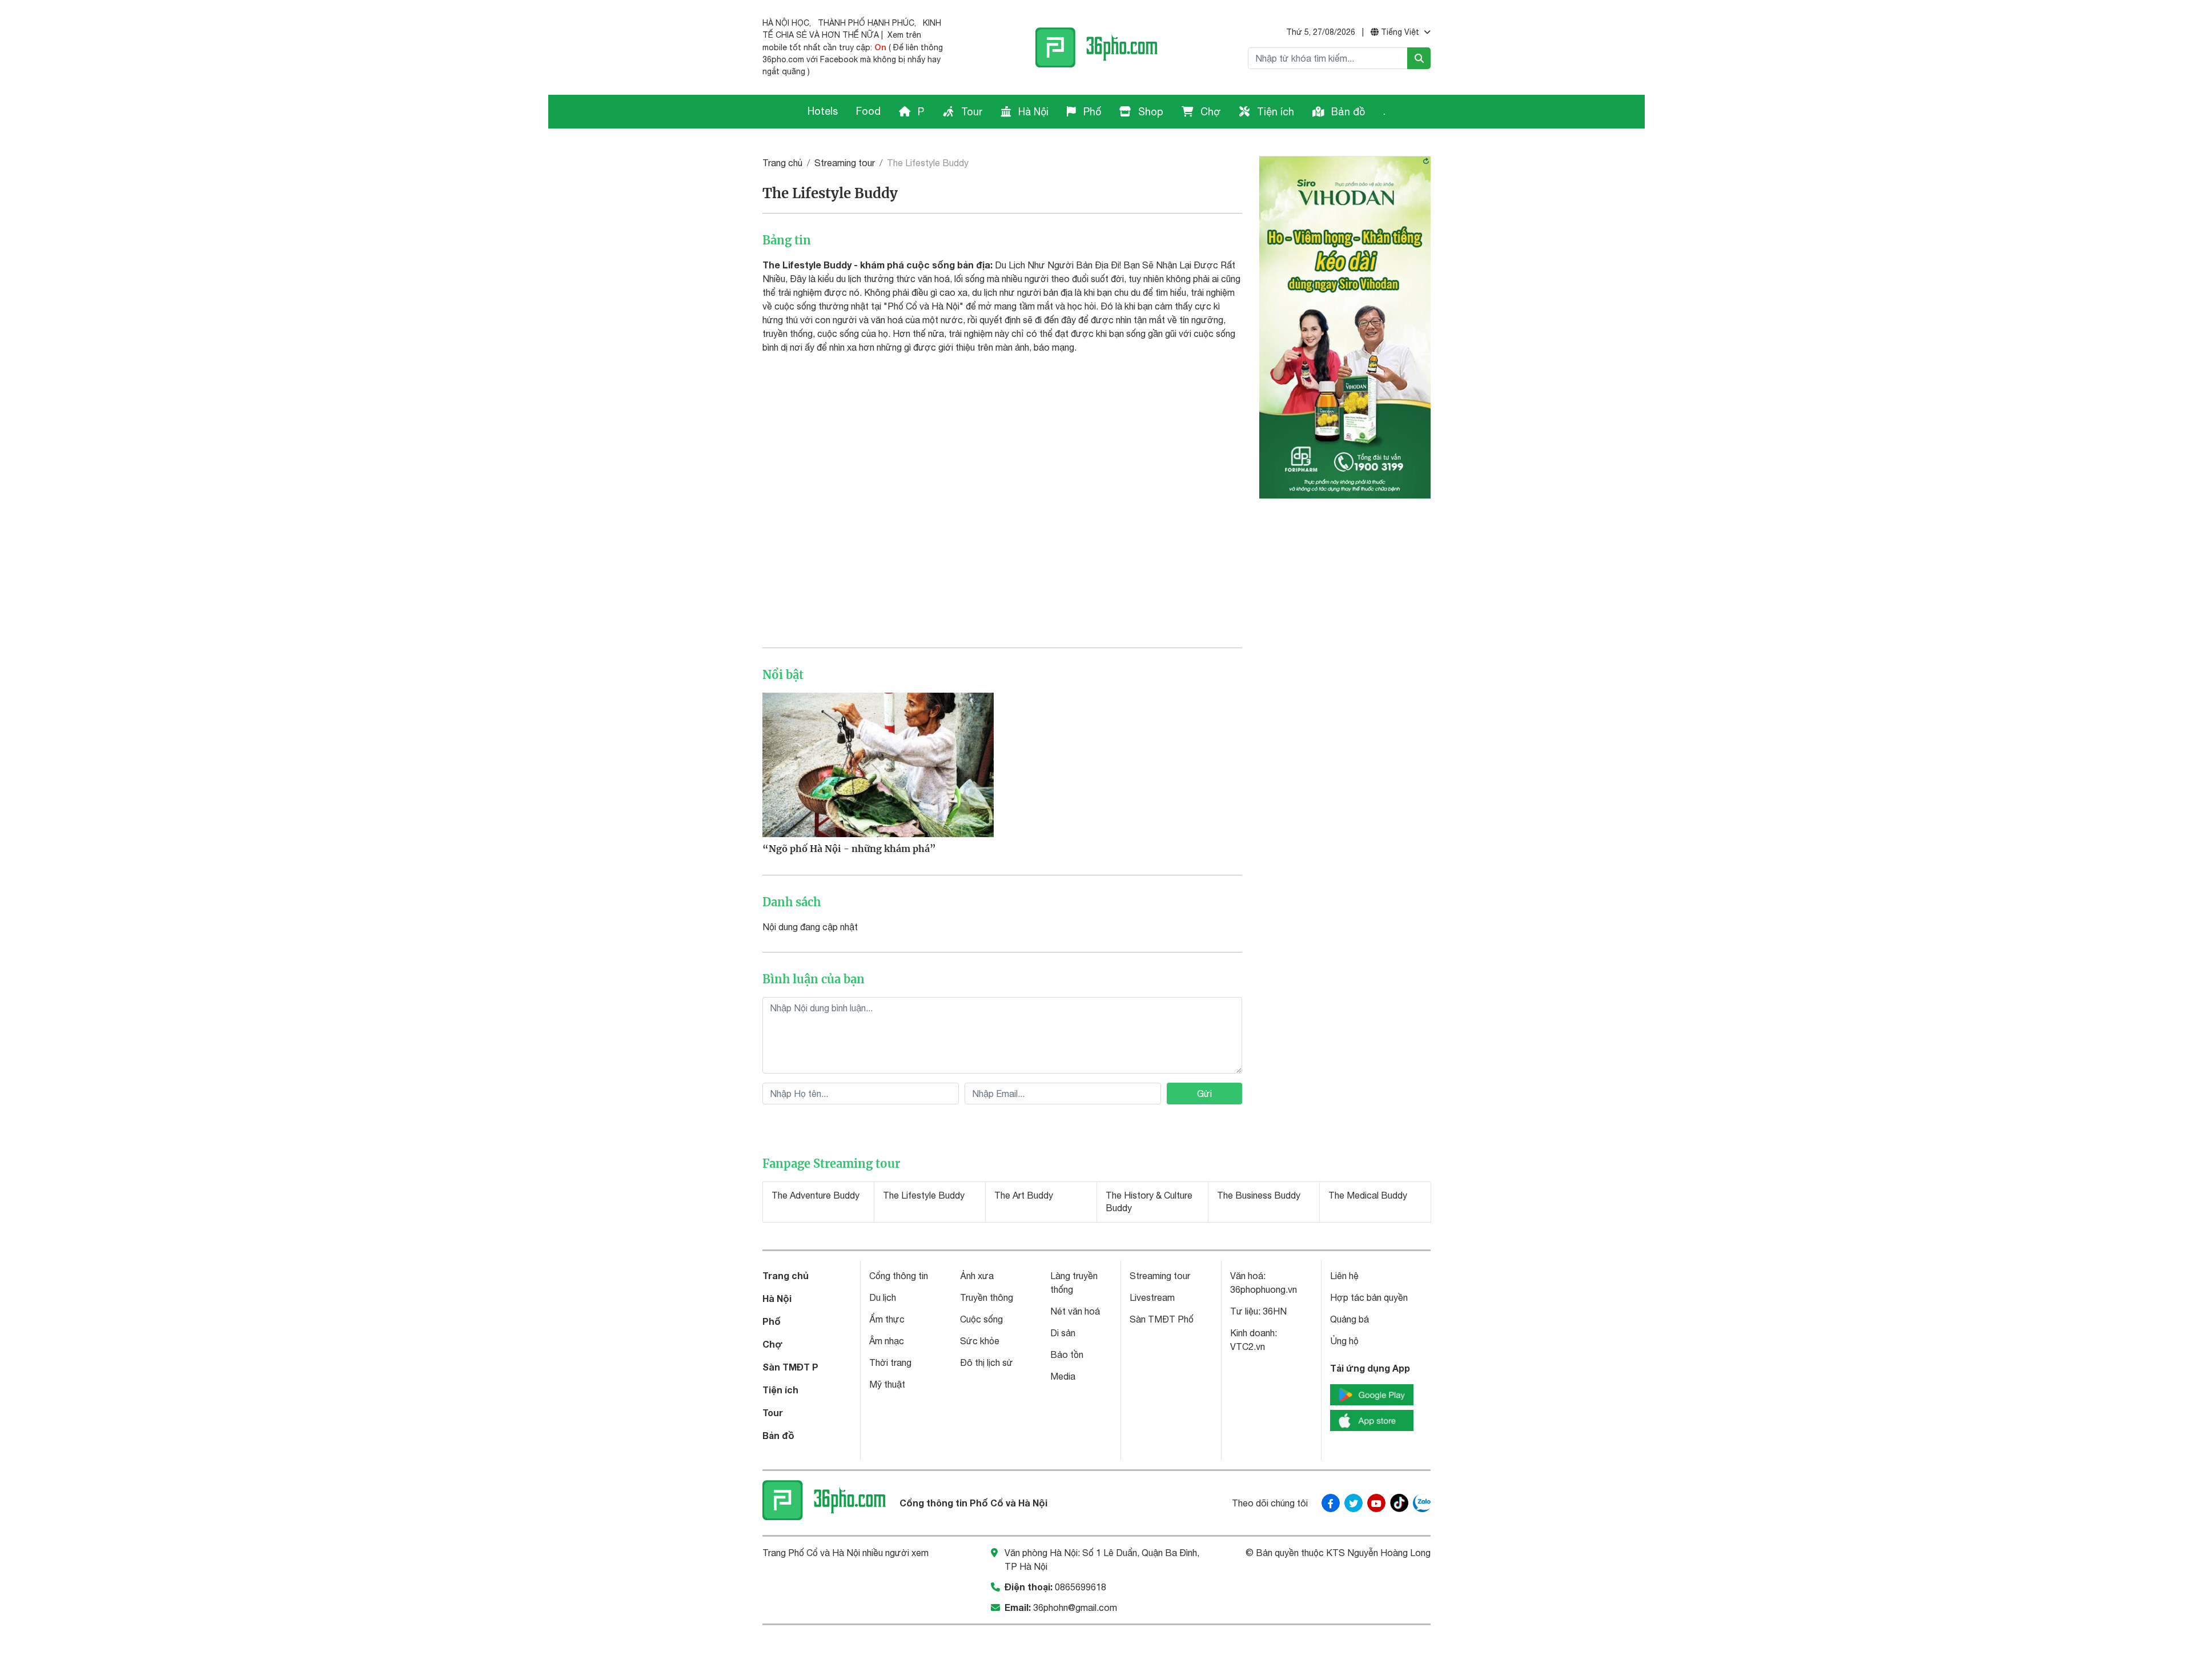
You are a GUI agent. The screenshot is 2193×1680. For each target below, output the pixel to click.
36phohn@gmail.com (1075, 1607)
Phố (1091, 112)
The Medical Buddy (1368, 1195)
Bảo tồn (1067, 1355)
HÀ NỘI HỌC (786, 23)
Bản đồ (1347, 112)
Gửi (1204, 1094)
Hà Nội (1032, 112)
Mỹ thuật (887, 1384)
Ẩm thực (887, 1319)
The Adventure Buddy (816, 1195)
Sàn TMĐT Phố (1162, 1319)
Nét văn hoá (1075, 1311)
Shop (1149, 112)
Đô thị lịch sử (987, 1363)
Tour (970, 112)
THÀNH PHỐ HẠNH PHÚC (866, 23)
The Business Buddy (1259, 1195)
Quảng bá (1349, 1319)
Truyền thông (987, 1297)
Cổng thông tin (899, 1276)
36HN (1275, 1311)
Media (1063, 1376)
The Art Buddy (1024, 1195)
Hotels (823, 111)
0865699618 (1081, 1587)
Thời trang (890, 1363)
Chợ (1209, 112)
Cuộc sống (981, 1319)
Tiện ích (1274, 112)
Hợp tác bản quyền (1369, 1297)
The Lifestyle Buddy (924, 1195)
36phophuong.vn (1264, 1289)
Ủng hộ (1344, 1341)
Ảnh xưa (977, 1276)
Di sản (1063, 1333)
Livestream (1152, 1297)
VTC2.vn (1248, 1347)
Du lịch (883, 1297)
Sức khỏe (980, 1341)
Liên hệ (1344, 1276)
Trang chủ (782, 163)
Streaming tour (845, 163)
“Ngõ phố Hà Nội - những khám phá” (849, 849)
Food (868, 111)
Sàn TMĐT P (790, 1367)
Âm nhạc (887, 1341)
